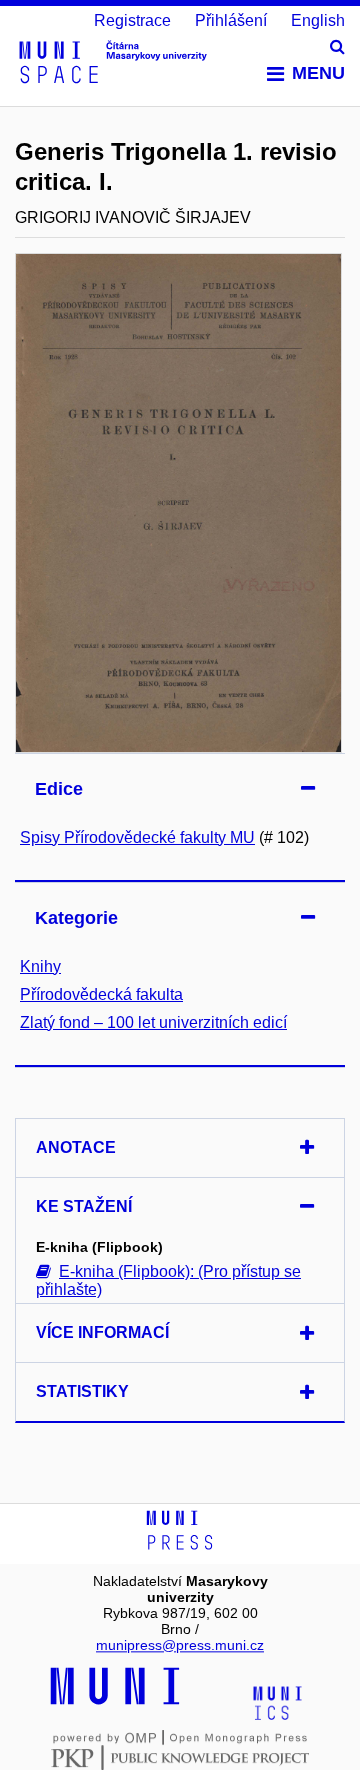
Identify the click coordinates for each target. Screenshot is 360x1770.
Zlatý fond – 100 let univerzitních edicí (153, 1022)
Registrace (132, 20)
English (318, 20)
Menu (318, 73)
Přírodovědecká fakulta (101, 994)
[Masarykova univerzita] (115, 1702)
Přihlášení (231, 20)
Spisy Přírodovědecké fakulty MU (137, 837)
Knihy (40, 966)
